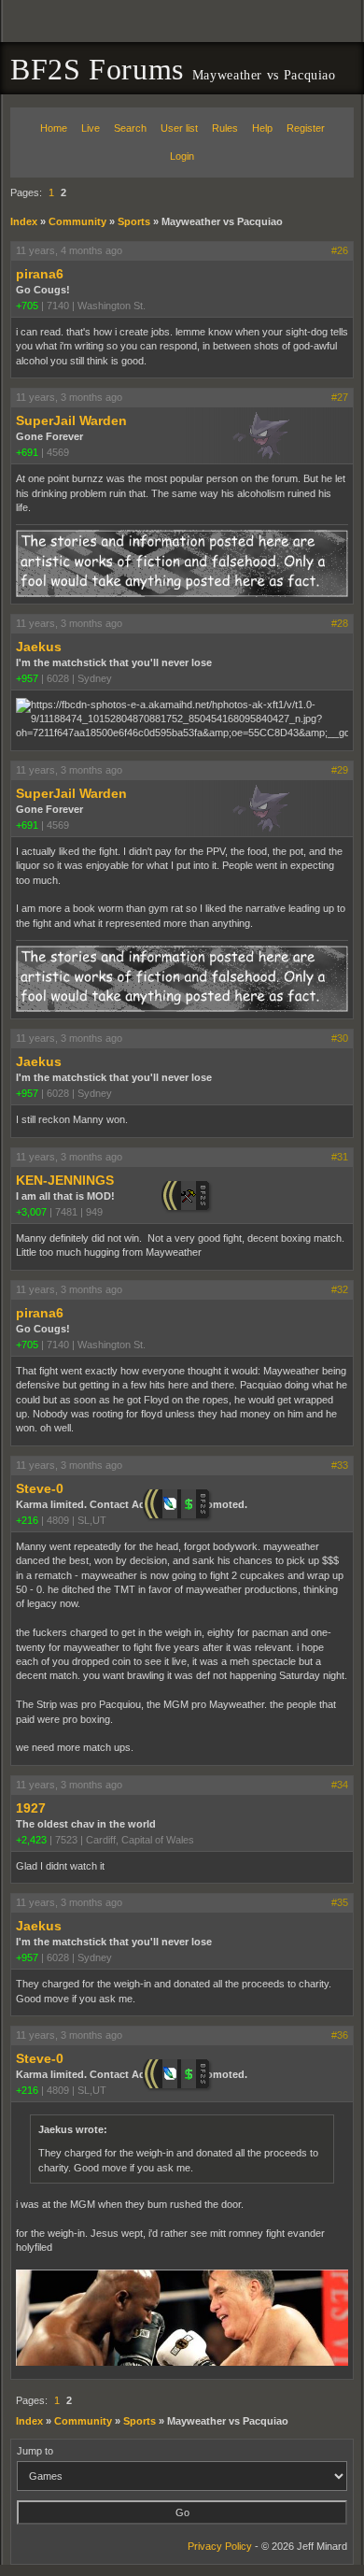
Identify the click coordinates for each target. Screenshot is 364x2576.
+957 (27, 678)
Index (24, 221)
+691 (27, 452)
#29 (340, 770)
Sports (134, 221)
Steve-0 (40, 1488)
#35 (340, 1902)
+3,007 (31, 1212)
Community (77, 221)
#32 (340, 1289)
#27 (340, 397)
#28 (340, 623)
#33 (340, 1465)
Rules (225, 128)
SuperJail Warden (71, 420)
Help (262, 128)
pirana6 (40, 274)
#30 (340, 1038)
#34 (340, 1785)
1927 (31, 1808)
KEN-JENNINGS (65, 1180)
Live (91, 128)
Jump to (35, 2451)
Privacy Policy (220, 2546)
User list (179, 128)
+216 (27, 1520)
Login (182, 156)
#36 (340, 2035)
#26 (340, 250)
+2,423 (31, 1840)
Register (306, 128)
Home (54, 128)
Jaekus (39, 647)
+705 (27, 306)
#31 (340, 1157)
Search (130, 128)
